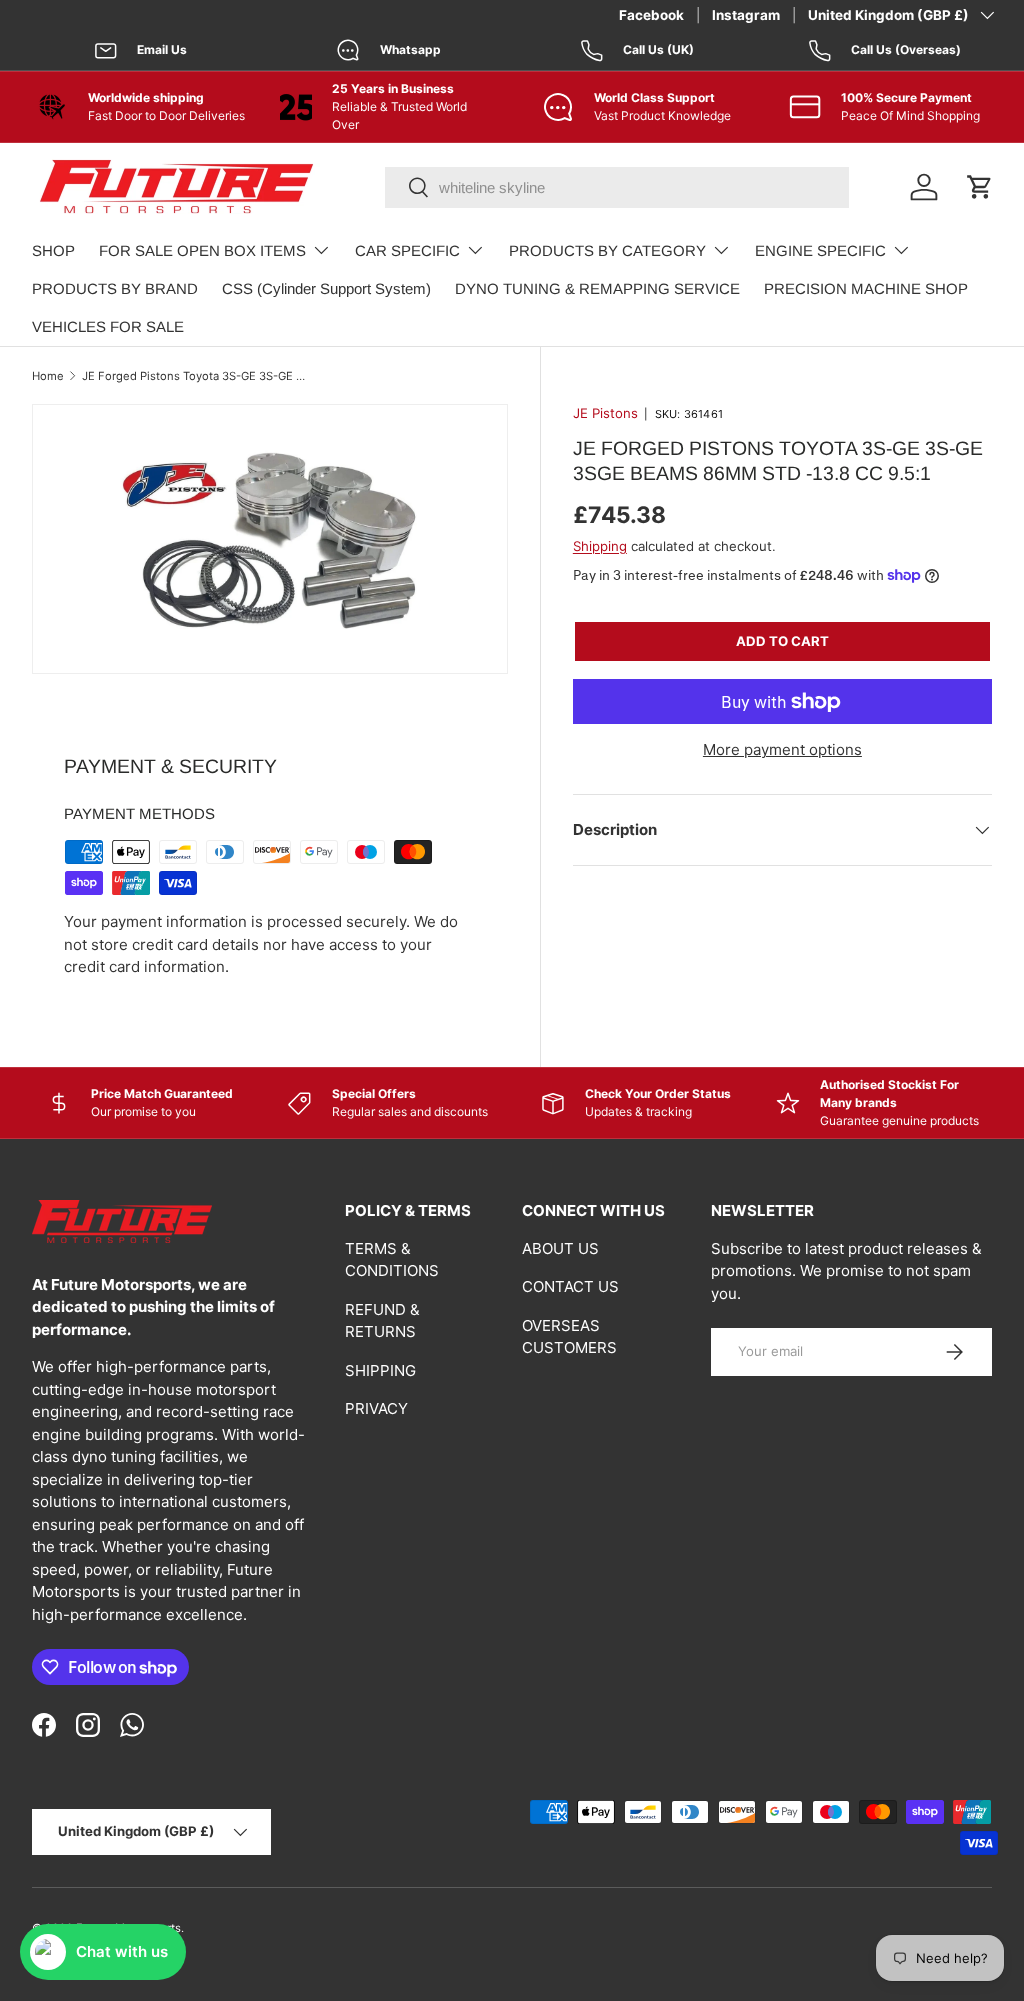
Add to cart (782, 641)
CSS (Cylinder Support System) (326, 288)
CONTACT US (570, 1286)
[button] (980, 187)
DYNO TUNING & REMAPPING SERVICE (597, 288)
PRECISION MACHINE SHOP (866, 288)
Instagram (746, 15)
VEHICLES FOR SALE (108, 326)
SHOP (53, 250)
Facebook (651, 15)
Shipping (600, 546)
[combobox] (617, 187)
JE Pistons (605, 413)
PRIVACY (376, 1408)
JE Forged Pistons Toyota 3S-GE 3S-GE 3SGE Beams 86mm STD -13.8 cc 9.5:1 (194, 376)
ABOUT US (560, 1248)
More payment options (782, 749)
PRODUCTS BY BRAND (115, 288)
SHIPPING (380, 1370)
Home (48, 376)
